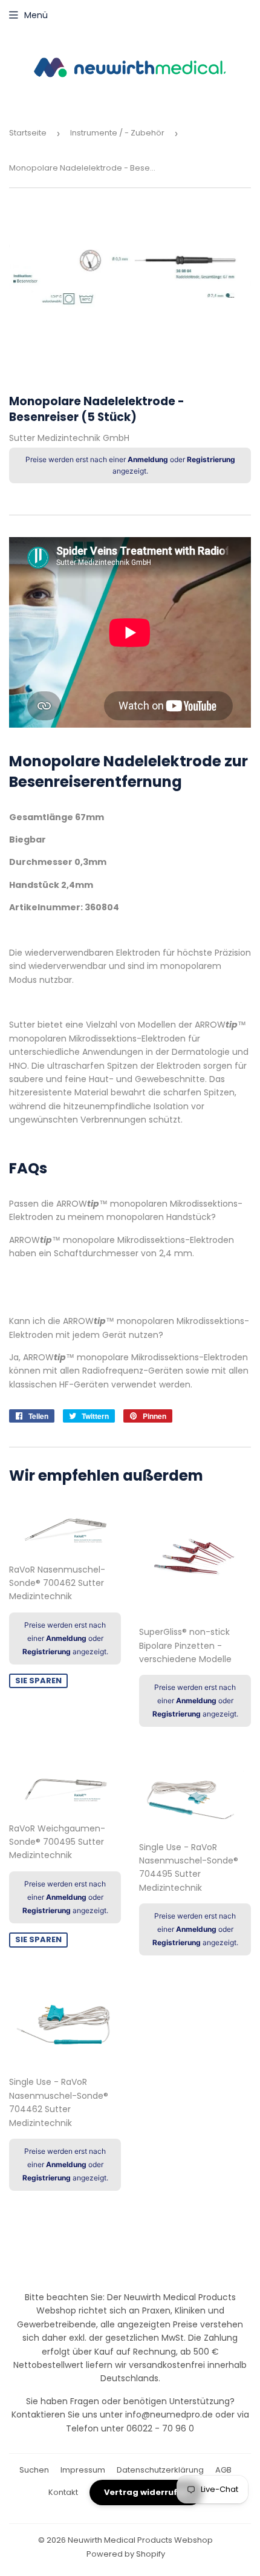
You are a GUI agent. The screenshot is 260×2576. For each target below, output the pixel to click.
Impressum (83, 2470)
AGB (223, 2470)
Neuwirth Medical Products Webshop (140, 2540)
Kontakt (63, 2492)
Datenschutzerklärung (160, 2470)
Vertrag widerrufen (146, 2492)
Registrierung (211, 459)
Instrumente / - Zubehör (117, 133)
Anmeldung (148, 459)
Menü (36, 15)
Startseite (28, 133)
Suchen (34, 2470)
